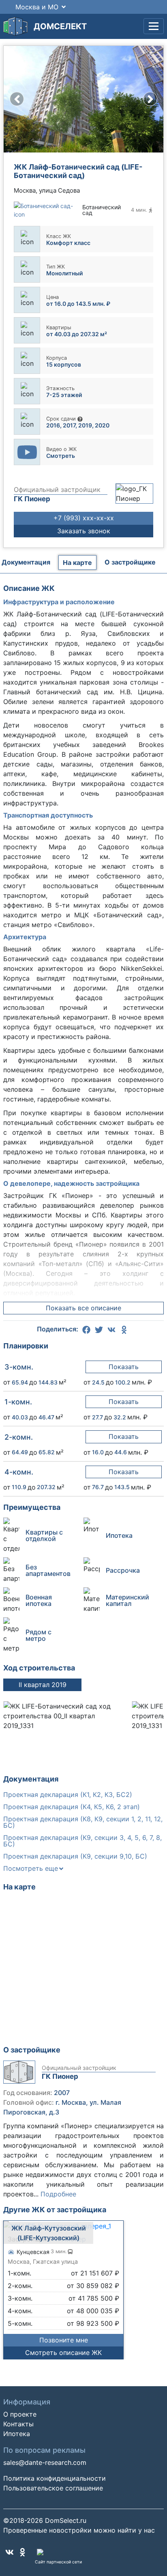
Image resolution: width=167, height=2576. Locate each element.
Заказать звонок (84, 531)
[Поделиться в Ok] (124, 1329)
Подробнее (58, 2194)
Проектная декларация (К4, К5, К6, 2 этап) (72, 1807)
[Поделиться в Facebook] (88, 1329)
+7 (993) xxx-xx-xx (84, 518)
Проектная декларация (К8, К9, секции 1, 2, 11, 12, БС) (83, 1822)
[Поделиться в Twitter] (100, 1329)
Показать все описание (83, 1308)
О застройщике (130, 562)
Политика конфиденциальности (55, 2478)
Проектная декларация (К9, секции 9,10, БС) (75, 1856)
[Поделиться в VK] (113, 1329)
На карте (77, 562)
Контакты (18, 2424)
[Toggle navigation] (154, 26)
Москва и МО (37, 7)
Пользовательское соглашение (53, 2488)
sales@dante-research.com (45, 2462)
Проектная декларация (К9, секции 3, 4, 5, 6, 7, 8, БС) (82, 1841)
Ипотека (17, 2434)
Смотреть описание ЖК (63, 2353)
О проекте (20, 2414)
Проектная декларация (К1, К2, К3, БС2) (68, 1795)
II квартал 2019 (43, 1685)
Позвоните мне (64, 2340)
